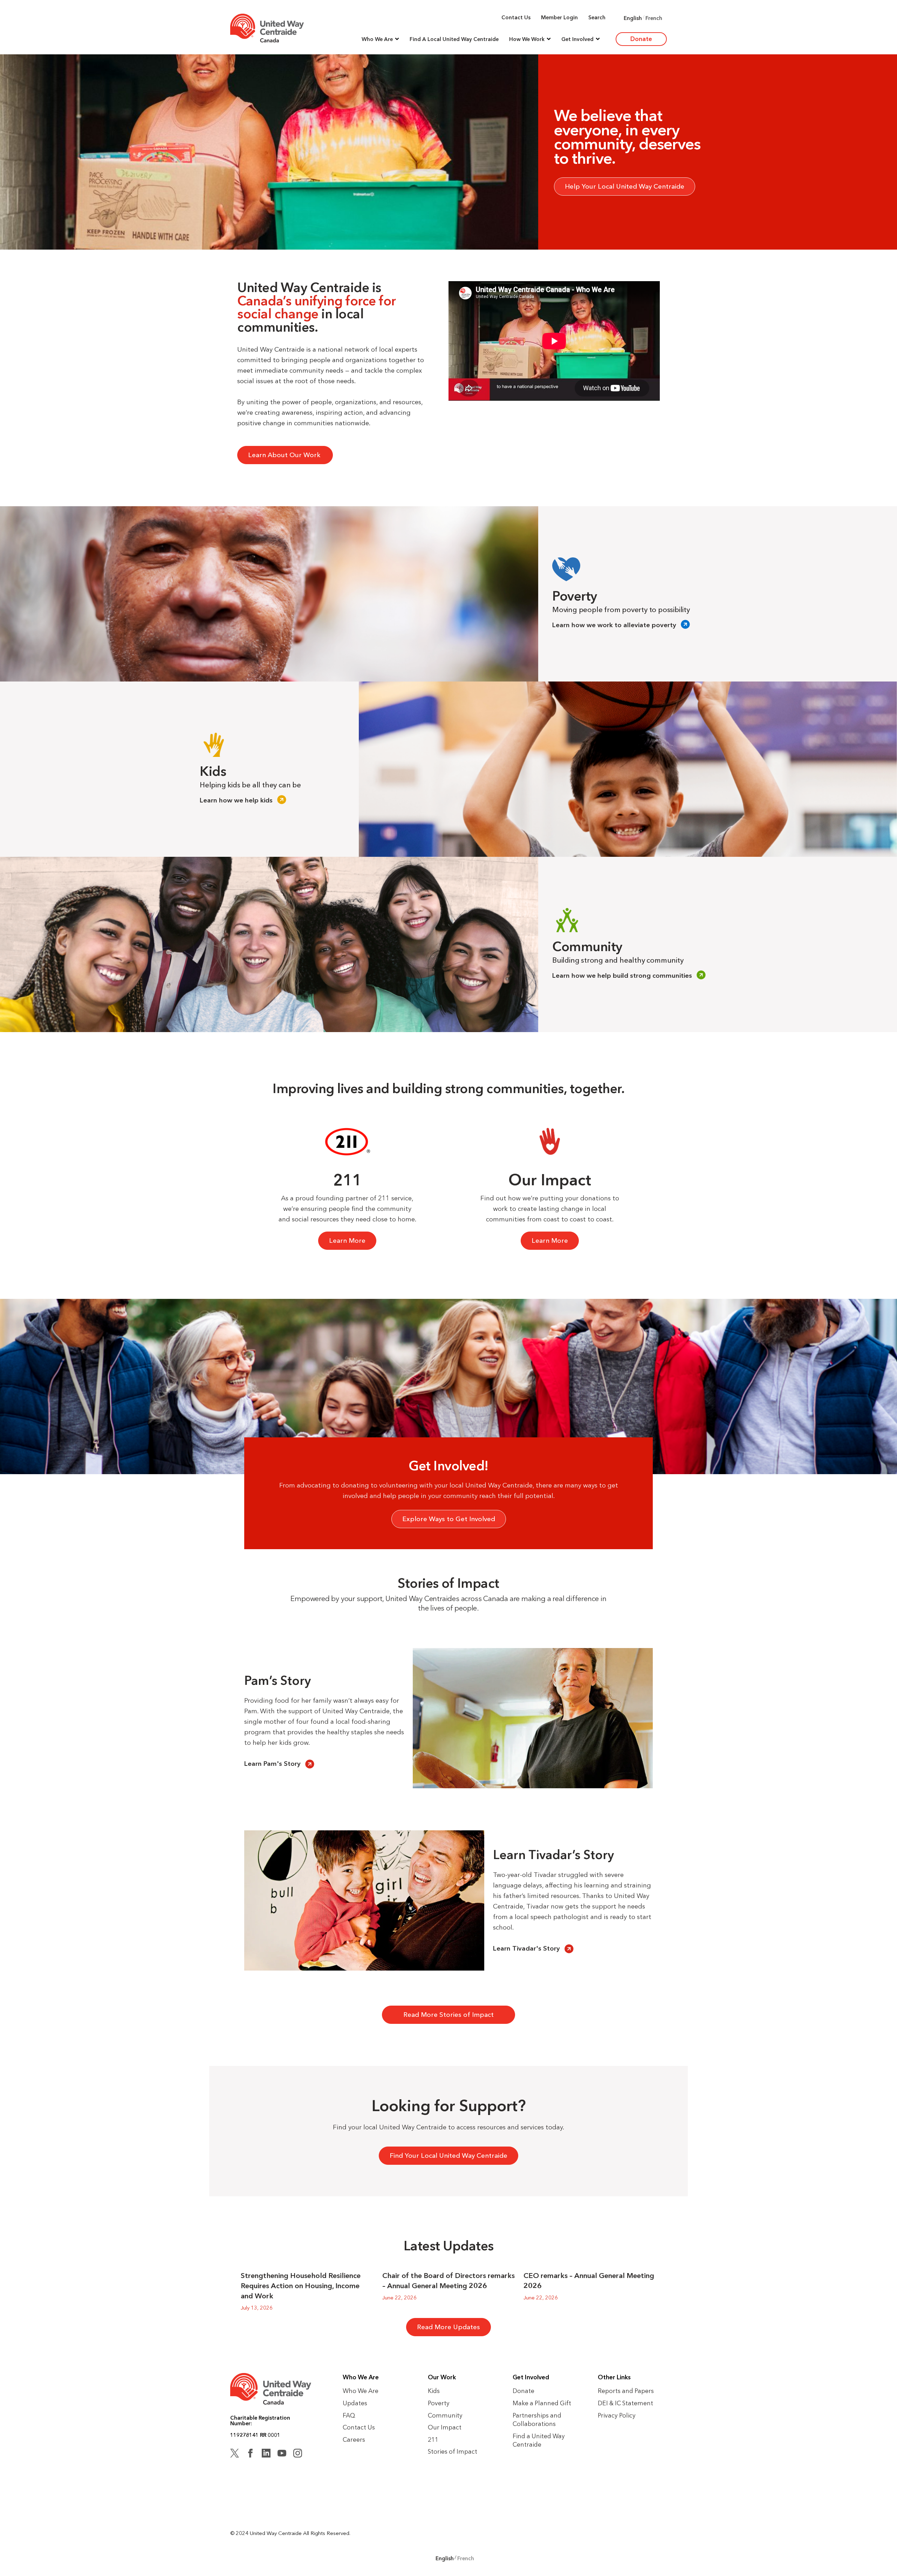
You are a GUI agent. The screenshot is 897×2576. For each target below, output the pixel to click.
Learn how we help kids (236, 800)
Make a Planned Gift (542, 2403)
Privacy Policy (617, 2415)
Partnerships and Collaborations (537, 2420)
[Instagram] (298, 2454)
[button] (380, 39)
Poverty (439, 2403)
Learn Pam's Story (272, 1764)
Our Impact (445, 2427)
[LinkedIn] (266, 2454)
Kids (434, 2391)
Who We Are (361, 2391)
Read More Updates (448, 2327)
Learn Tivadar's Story (526, 1948)
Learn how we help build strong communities (622, 975)
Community (445, 2415)
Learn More (347, 1240)
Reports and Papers (626, 2391)
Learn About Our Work (285, 455)
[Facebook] (250, 2454)
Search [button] (597, 17)
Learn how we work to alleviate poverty (614, 625)
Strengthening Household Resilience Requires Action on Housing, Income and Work (301, 2286)
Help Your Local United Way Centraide (625, 186)
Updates (355, 2403)
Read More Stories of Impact (448, 2015)
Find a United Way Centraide (539, 2440)
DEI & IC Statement (625, 2403)
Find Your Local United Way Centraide (448, 2155)
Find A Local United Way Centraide (454, 39)
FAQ (349, 2415)
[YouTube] (282, 2454)
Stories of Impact (453, 2451)
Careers (354, 2439)
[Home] (267, 28)
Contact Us (516, 17)
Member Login (559, 17)
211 (433, 2439)
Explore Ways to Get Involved (449, 1519)
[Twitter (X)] (235, 2454)
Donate (641, 39)
